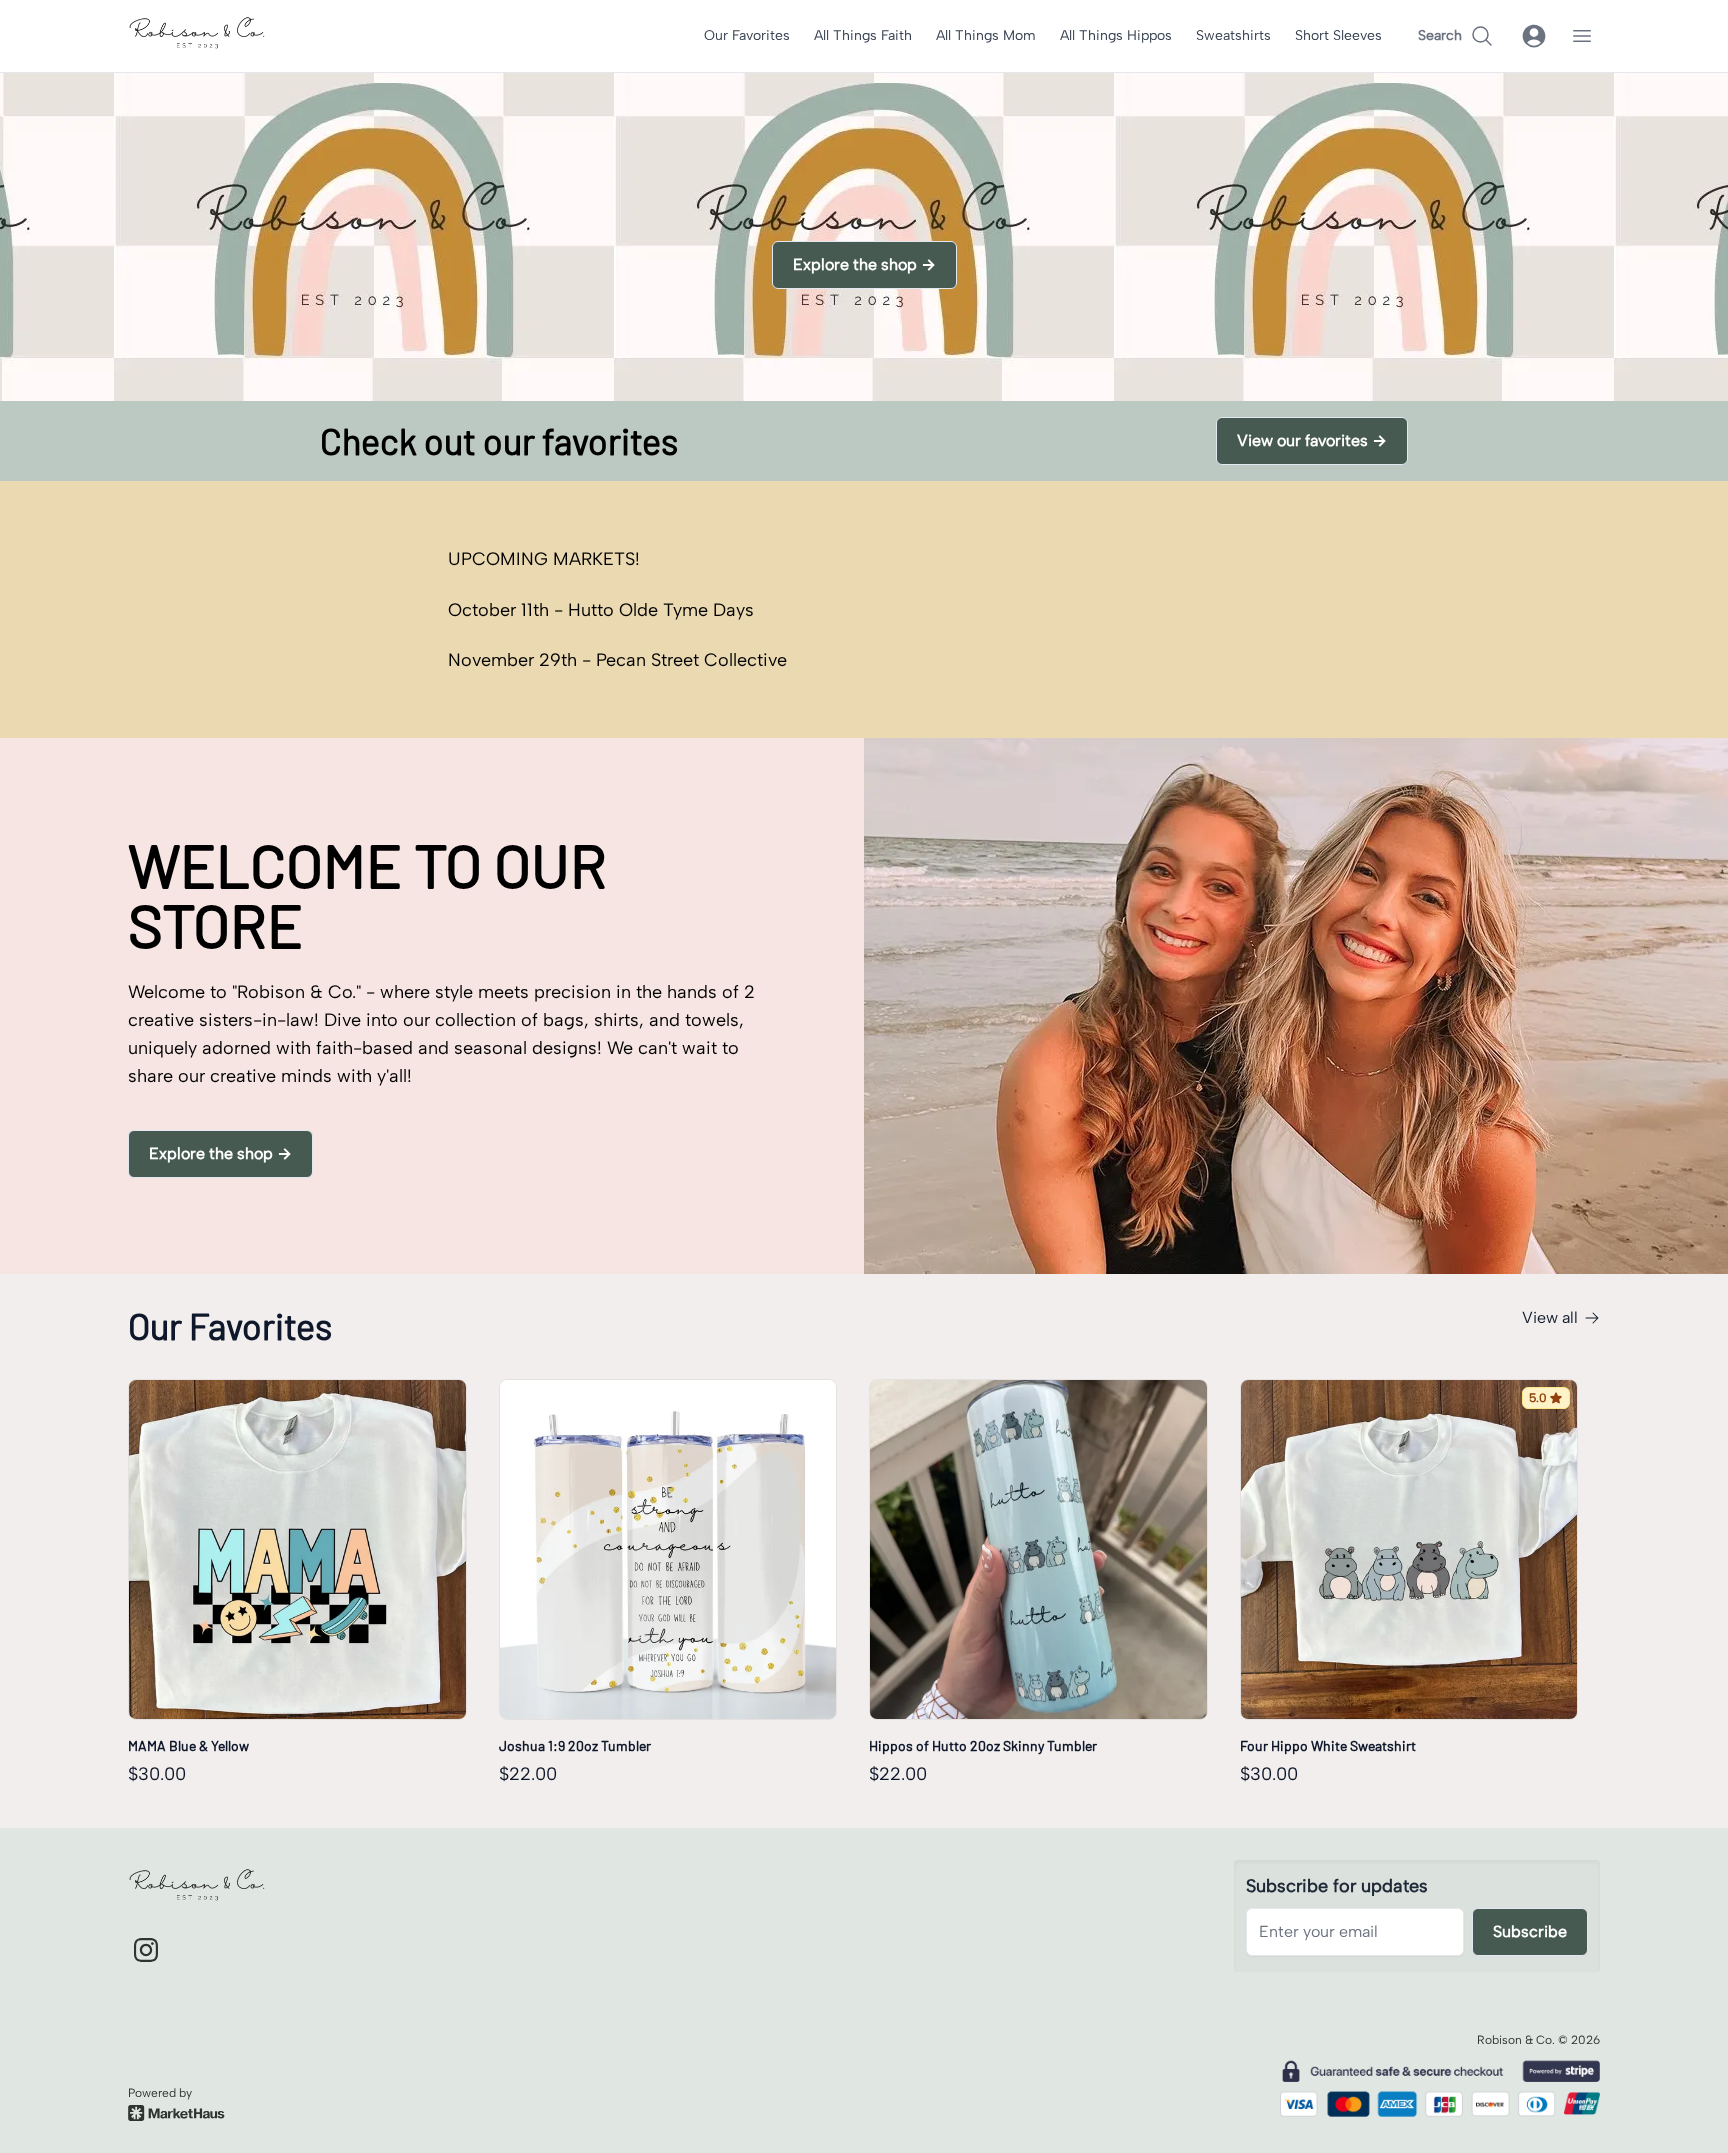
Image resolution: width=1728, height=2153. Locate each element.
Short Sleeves (1338, 35)
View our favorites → (1312, 440)
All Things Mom (986, 35)
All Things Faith (863, 35)
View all (1550, 1317)
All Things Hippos (1116, 35)
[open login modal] (1534, 36)
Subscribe (1530, 1931)
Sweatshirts (1233, 35)
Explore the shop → (864, 264)
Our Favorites (747, 35)
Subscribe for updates (1337, 1886)
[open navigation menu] (1582, 36)
